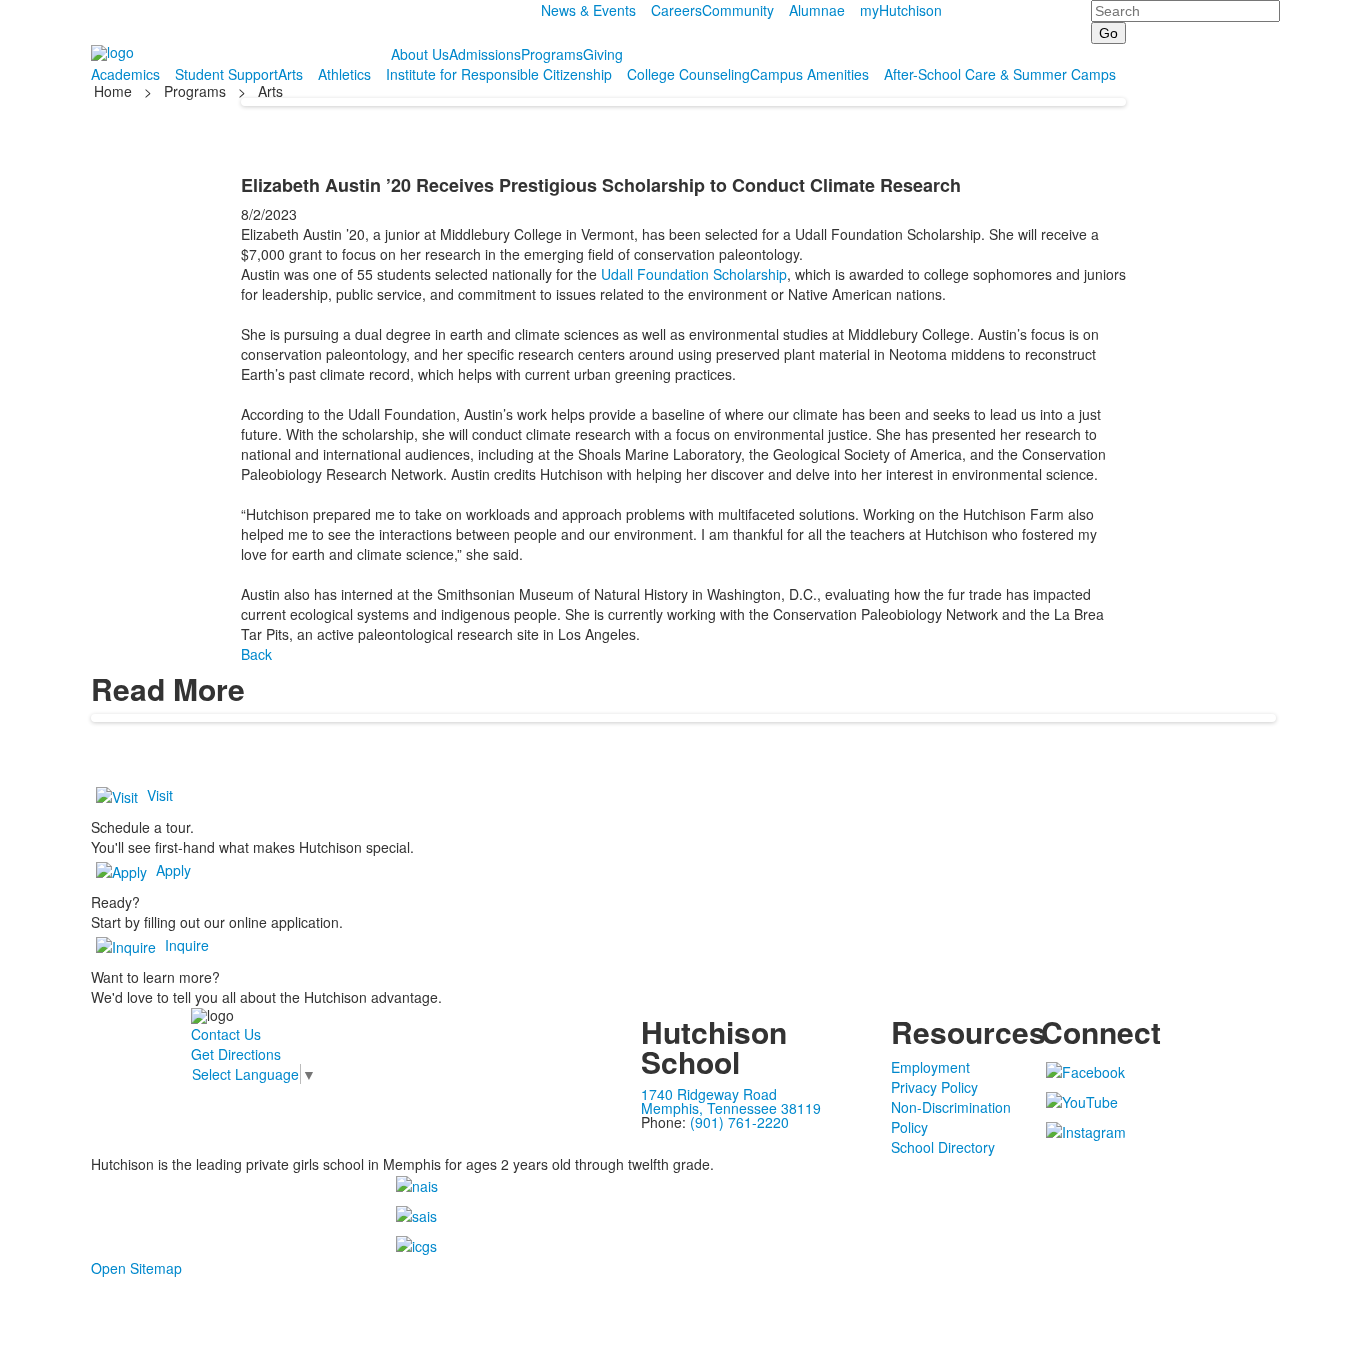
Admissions (485, 54)
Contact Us (226, 1034)
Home (115, 91)
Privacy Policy (934, 1087)
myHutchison (901, 10)
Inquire (187, 945)
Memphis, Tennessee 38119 (731, 1108)
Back (256, 654)
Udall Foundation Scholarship (694, 274)
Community (738, 10)
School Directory (943, 1147)
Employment (930, 1067)
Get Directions (236, 1054)
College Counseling (688, 74)
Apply (173, 870)
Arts (290, 74)
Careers (676, 10)
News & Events (588, 10)
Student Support (226, 74)
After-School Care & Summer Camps (1000, 74)
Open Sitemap (136, 1268)
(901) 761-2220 (739, 1122)
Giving (603, 54)
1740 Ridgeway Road (709, 1094)
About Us (420, 54)
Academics (125, 74)
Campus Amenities (809, 74)
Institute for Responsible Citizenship (499, 74)
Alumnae (817, 10)
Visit (160, 795)
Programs (552, 54)
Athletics (344, 74)
